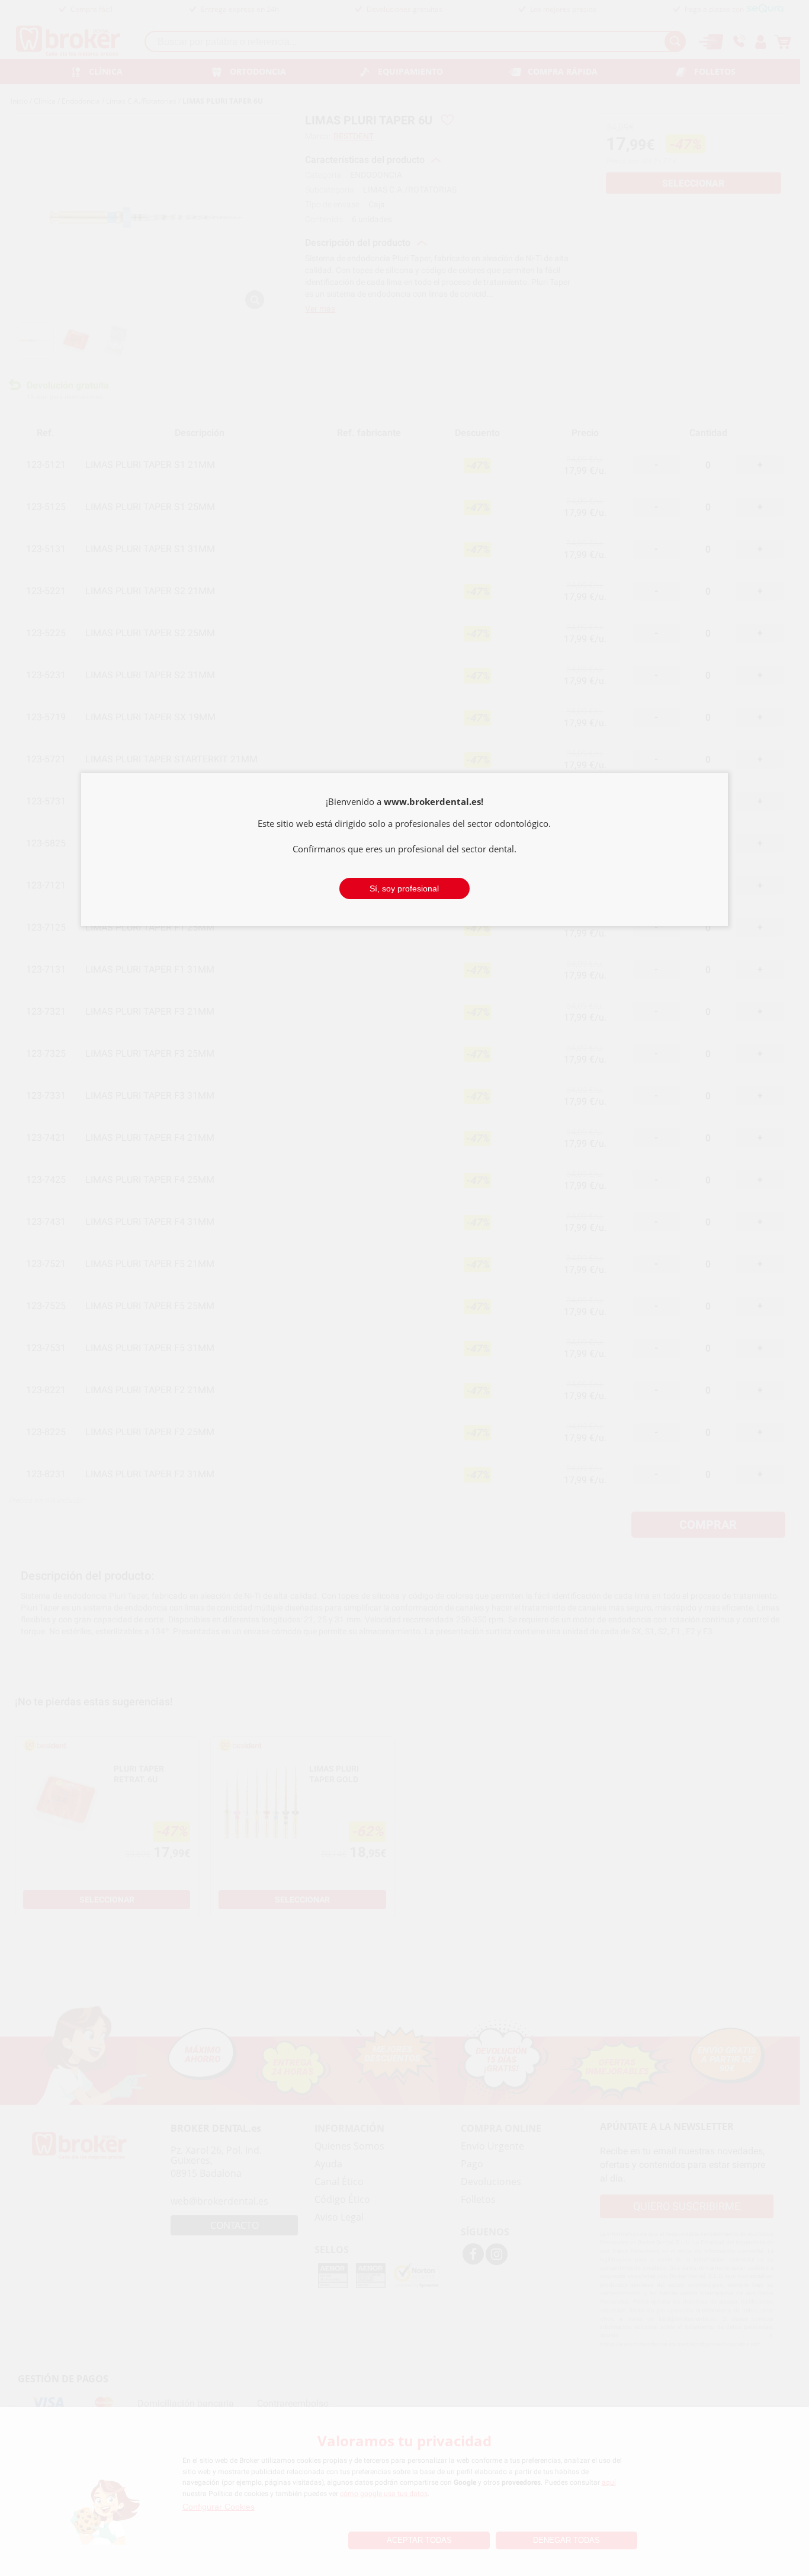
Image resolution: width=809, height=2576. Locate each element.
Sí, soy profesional (404, 888)
